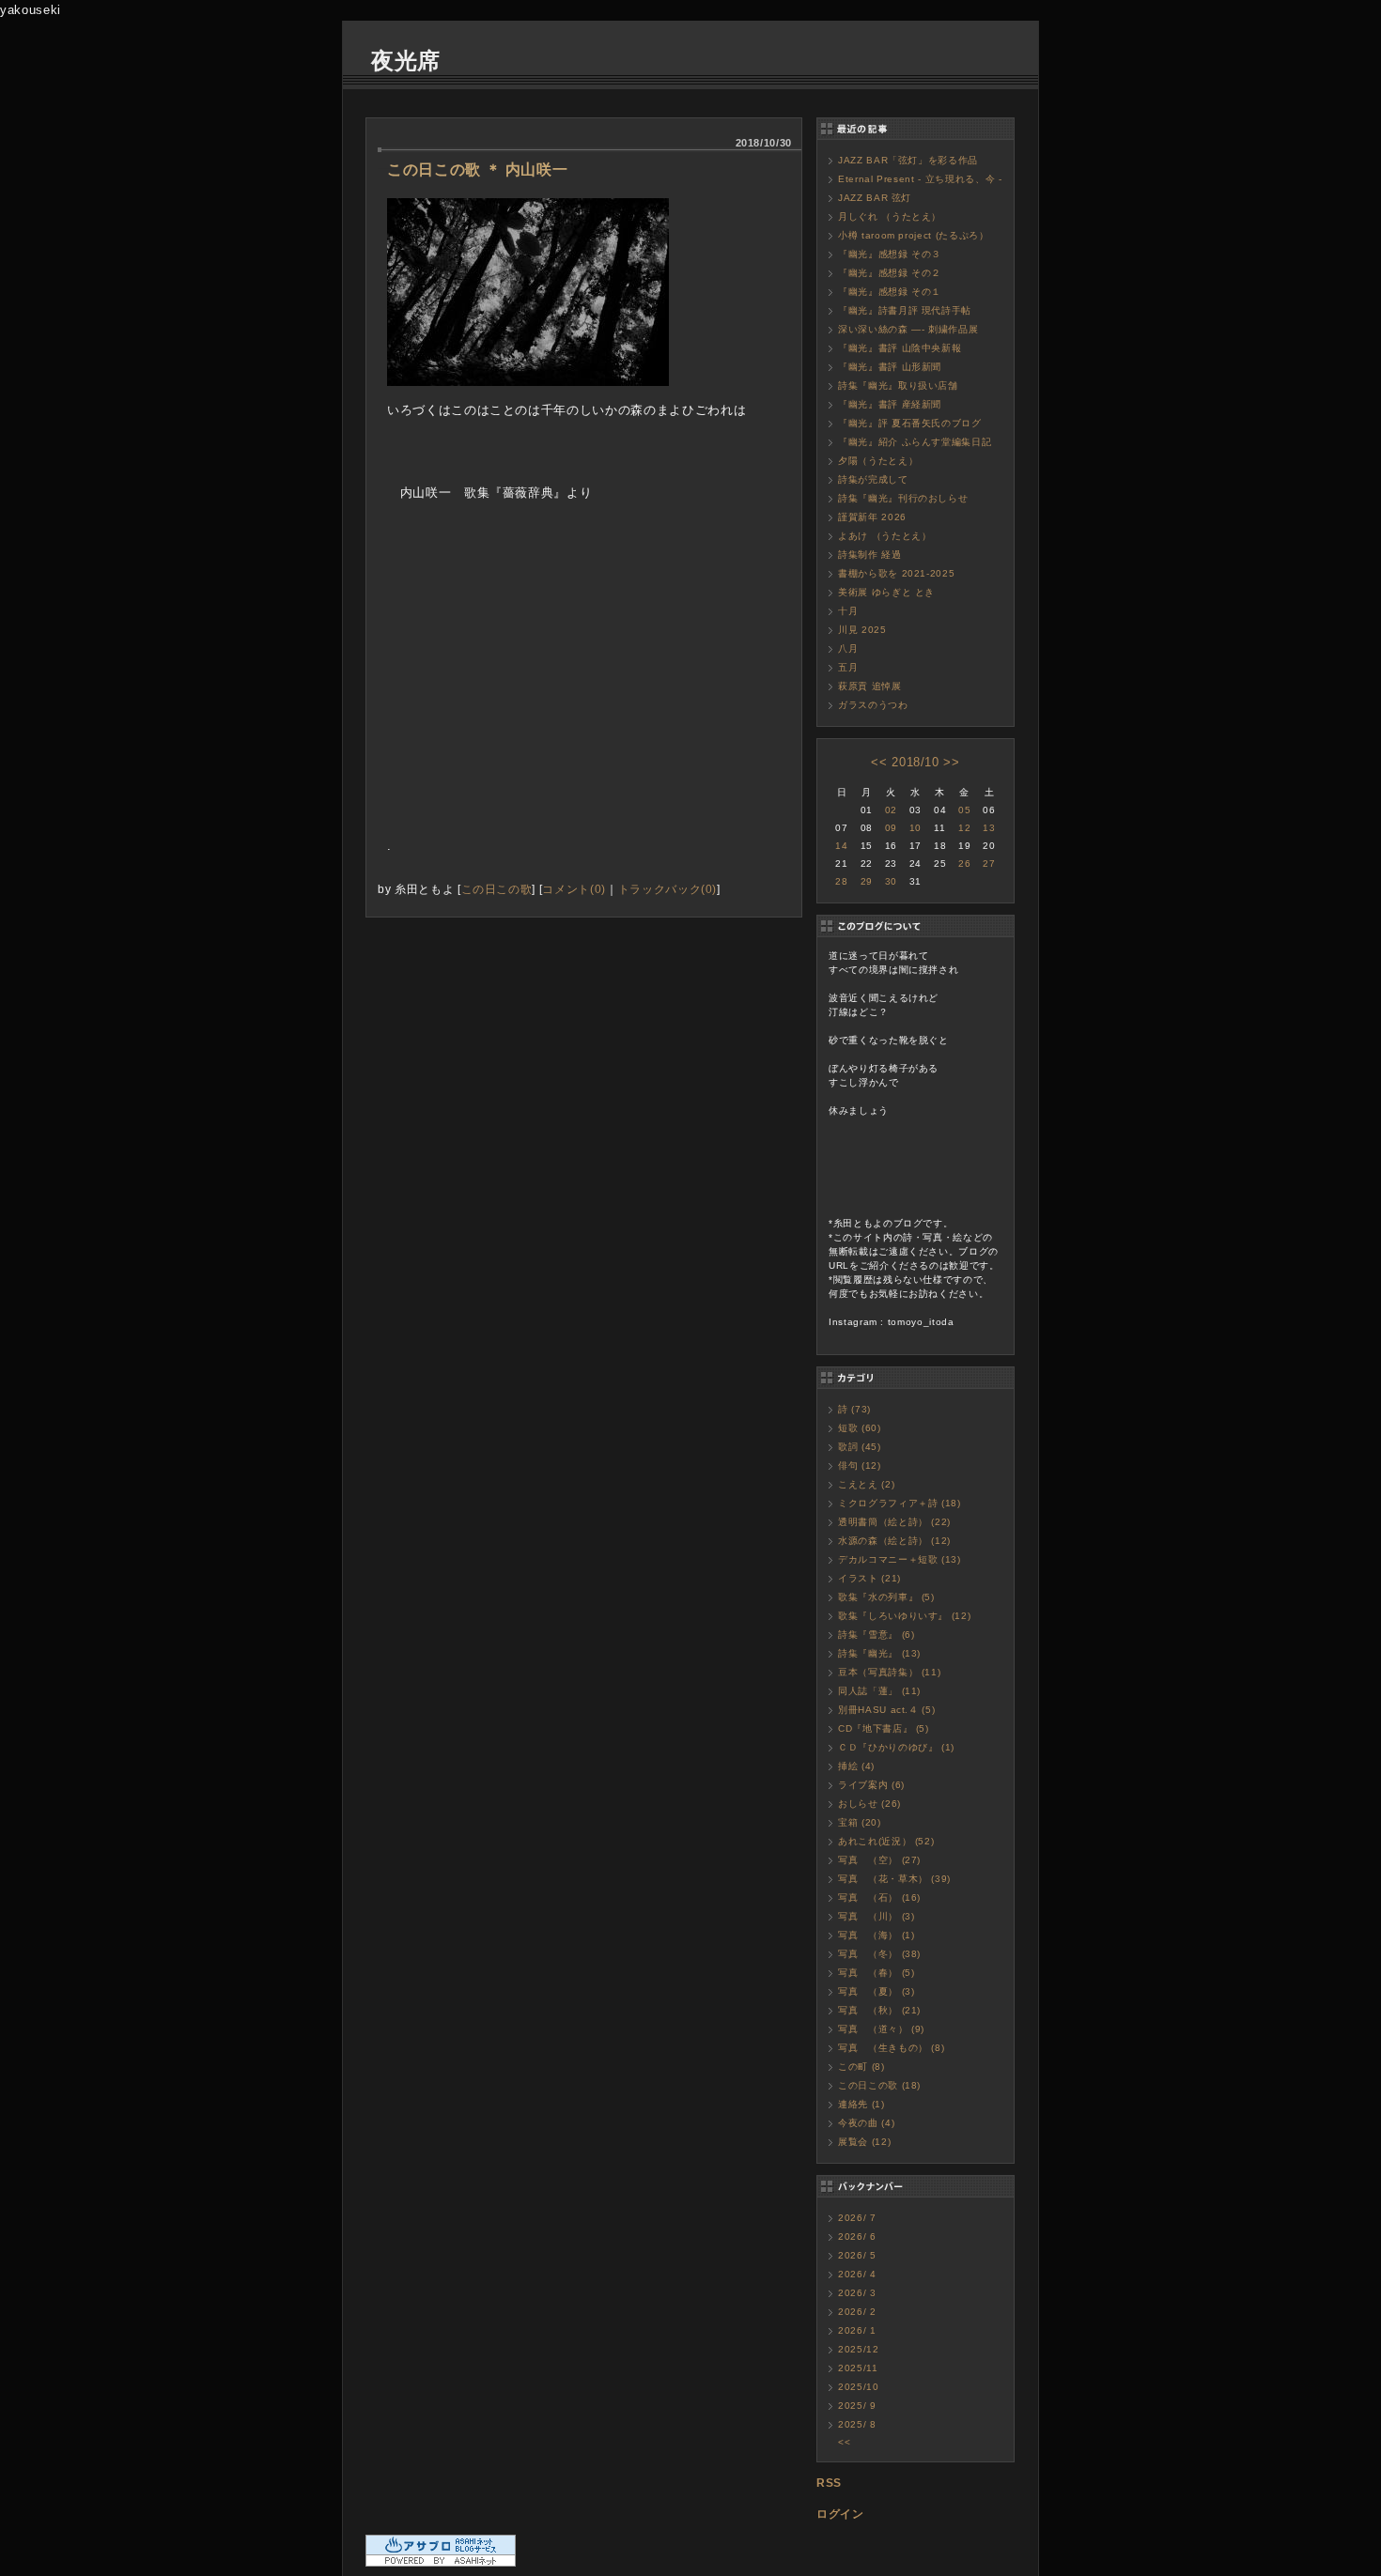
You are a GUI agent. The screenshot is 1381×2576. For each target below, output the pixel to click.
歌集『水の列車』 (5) (886, 1597)
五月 (848, 667)
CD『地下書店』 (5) (884, 1728)
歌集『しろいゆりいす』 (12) (904, 1616)
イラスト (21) (869, 1578)
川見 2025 (862, 630)
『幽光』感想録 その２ (890, 273)
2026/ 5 (857, 2255)
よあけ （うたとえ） (885, 536)
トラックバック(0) (668, 889)
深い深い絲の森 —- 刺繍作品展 (908, 329)
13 (989, 828)
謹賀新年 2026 (872, 517)
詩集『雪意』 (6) (877, 1635)
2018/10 (915, 762)
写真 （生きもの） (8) (891, 2048)
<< (879, 762)
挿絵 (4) (856, 1766)
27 (989, 864)
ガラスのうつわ (873, 705)
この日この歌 (497, 889)
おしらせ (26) (869, 1804)
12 (964, 828)
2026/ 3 (857, 2293)
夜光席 (406, 61)
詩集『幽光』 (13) (879, 1653)
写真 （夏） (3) (877, 1991)
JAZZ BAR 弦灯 (875, 198)
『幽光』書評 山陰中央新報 (900, 348)
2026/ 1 (857, 2330)
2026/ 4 (857, 2274)
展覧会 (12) (864, 2142)
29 (867, 881)
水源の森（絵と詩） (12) (894, 1541)
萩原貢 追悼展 (870, 686)
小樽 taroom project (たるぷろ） (914, 235)
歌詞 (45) (860, 1447)
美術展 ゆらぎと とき (886, 592)
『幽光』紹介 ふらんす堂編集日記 (915, 442)
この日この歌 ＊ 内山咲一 (477, 170)
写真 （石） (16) (879, 1897)
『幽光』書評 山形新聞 (890, 367)
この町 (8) (861, 2067)
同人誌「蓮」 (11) (879, 1691)
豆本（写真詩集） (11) (889, 1672)
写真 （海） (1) (877, 1935)
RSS (829, 2483)
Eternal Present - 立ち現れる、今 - (920, 179)
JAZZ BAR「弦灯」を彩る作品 (908, 160)
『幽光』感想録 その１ (890, 292)
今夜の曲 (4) (866, 2123)
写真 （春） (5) (877, 1973)
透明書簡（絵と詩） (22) (894, 1522)
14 (841, 846)
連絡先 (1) (861, 2104)
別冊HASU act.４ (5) (886, 1710)
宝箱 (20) (860, 1822)
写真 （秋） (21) (879, 2010)
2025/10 (859, 2387)
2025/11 (858, 2368)
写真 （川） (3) (877, 1916)
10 (915, 828)
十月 (848, 611)
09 (891, 828)
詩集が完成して (873, 479)
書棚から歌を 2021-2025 (896, 573)
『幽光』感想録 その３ (890, 254)
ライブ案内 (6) (871, 1785)
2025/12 (859, 2349)
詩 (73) (854, 1409)
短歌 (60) (860, 1428)
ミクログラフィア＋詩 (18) (900, 1503)
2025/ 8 (857, 2424)
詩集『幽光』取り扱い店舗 (898, 386)
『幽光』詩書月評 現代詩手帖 (905, 310)
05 (964, 810)
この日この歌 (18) (879, 2085)
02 (891, 810)
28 (841, 881)
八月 (848, 648)
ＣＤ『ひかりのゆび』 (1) (896, 1747)
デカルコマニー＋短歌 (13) (900, 1559)
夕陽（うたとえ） (878, 461)
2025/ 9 (857, 2406)
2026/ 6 (857, 2237)
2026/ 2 (857, 2312)
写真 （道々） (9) (881, 2029)
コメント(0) (574, 889)
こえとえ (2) (866, 1484)
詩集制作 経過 (870, 555)
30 (891, 881)
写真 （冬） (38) (879, 1954)
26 (964, 864)
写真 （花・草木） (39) (894, 1879)
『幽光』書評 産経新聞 (890, 404)
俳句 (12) (860, 1465)
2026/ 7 (857, 2218)
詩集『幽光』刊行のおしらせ (903, 498)
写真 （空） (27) (879, 1860)
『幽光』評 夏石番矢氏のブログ (910, 423)
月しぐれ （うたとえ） (890, 216)
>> (951, 762)
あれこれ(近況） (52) (886, 1841)
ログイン (840, 2514)
